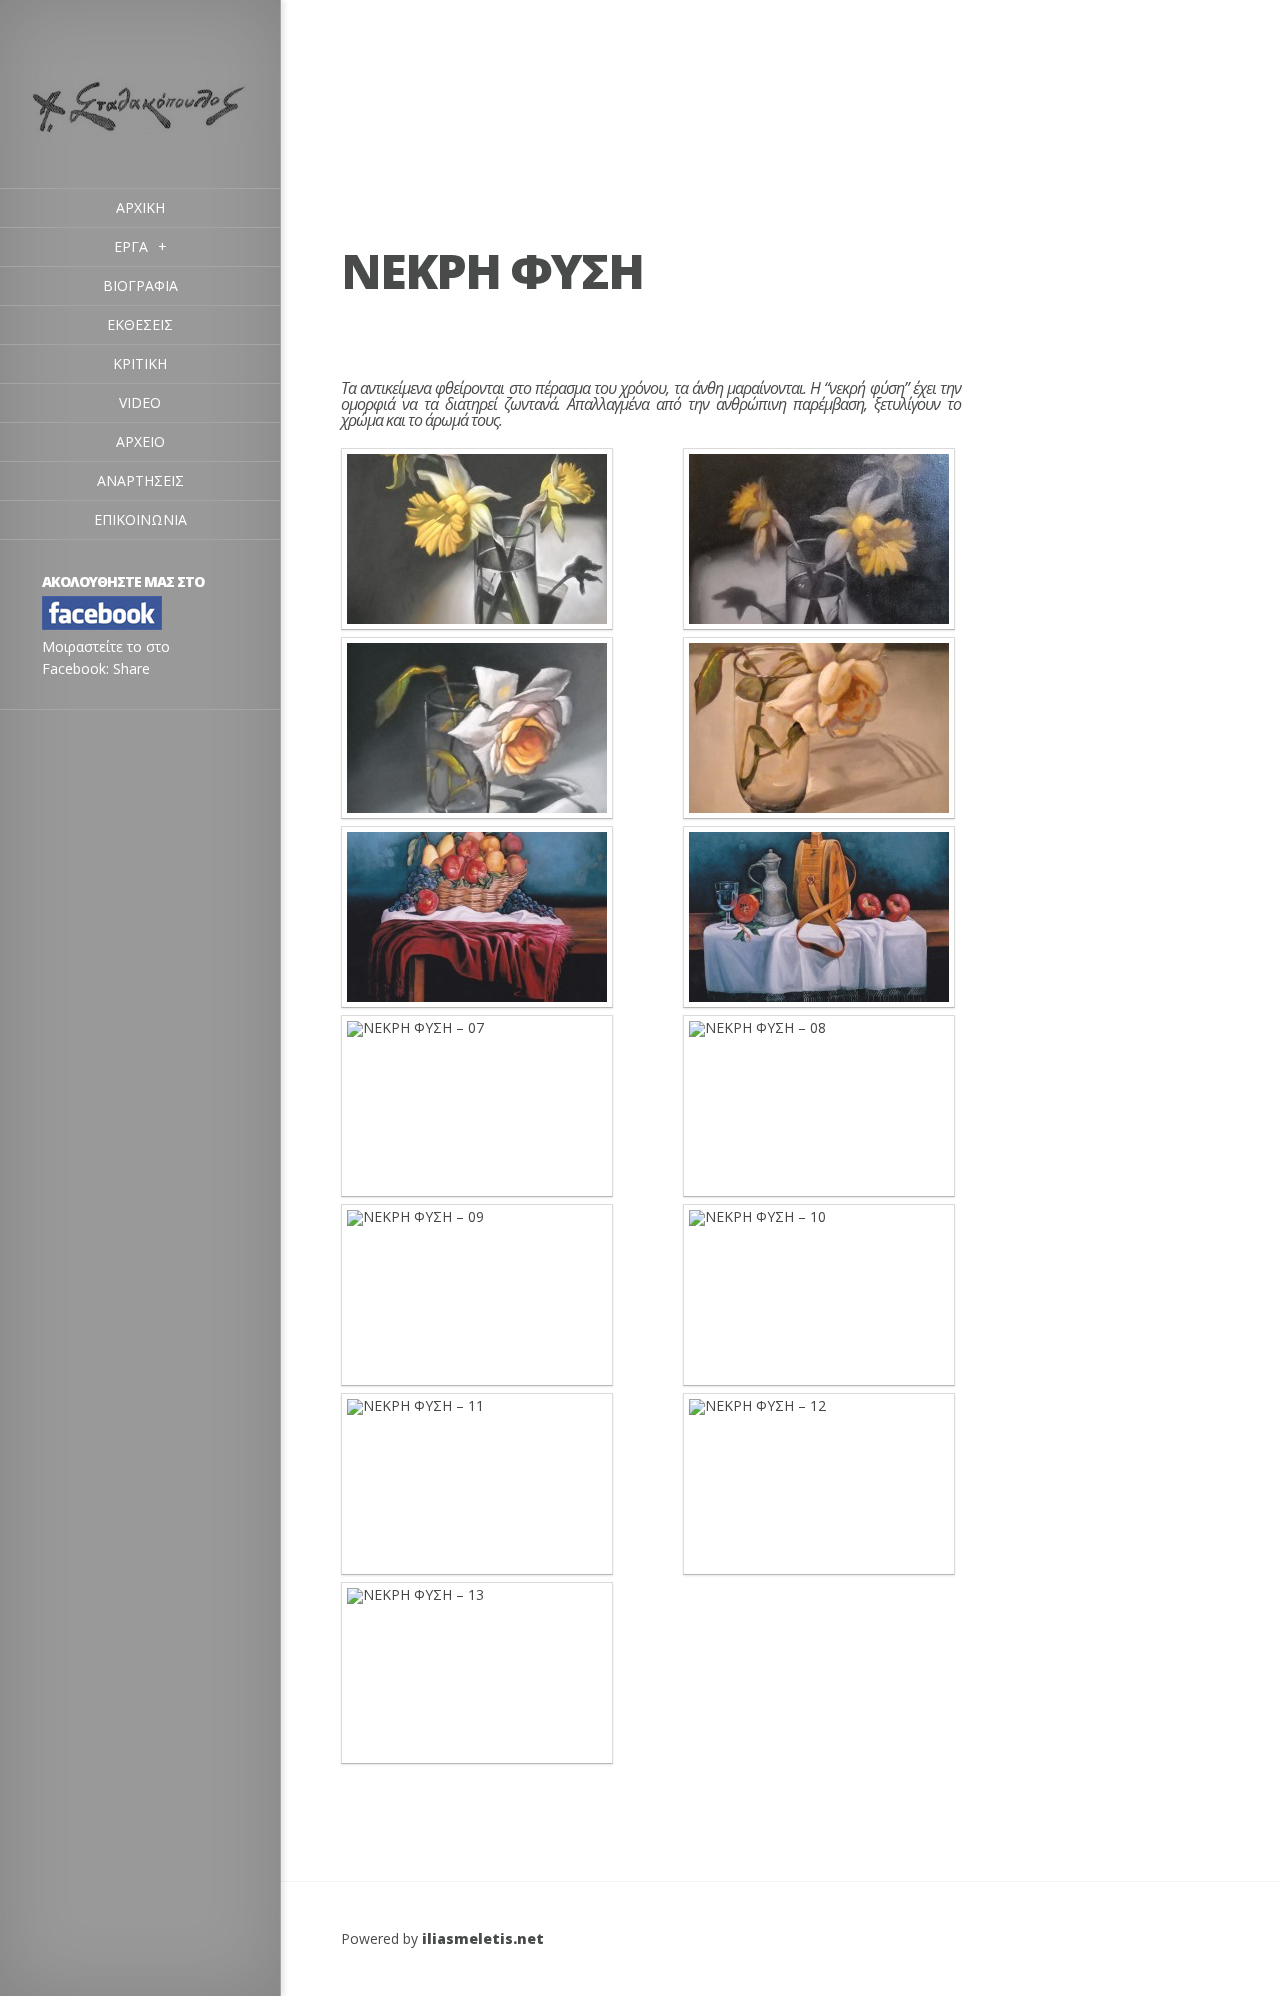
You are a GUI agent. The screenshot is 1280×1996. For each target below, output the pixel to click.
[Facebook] (102, 624)
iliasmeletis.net (483, 1938)
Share (131, 668)
